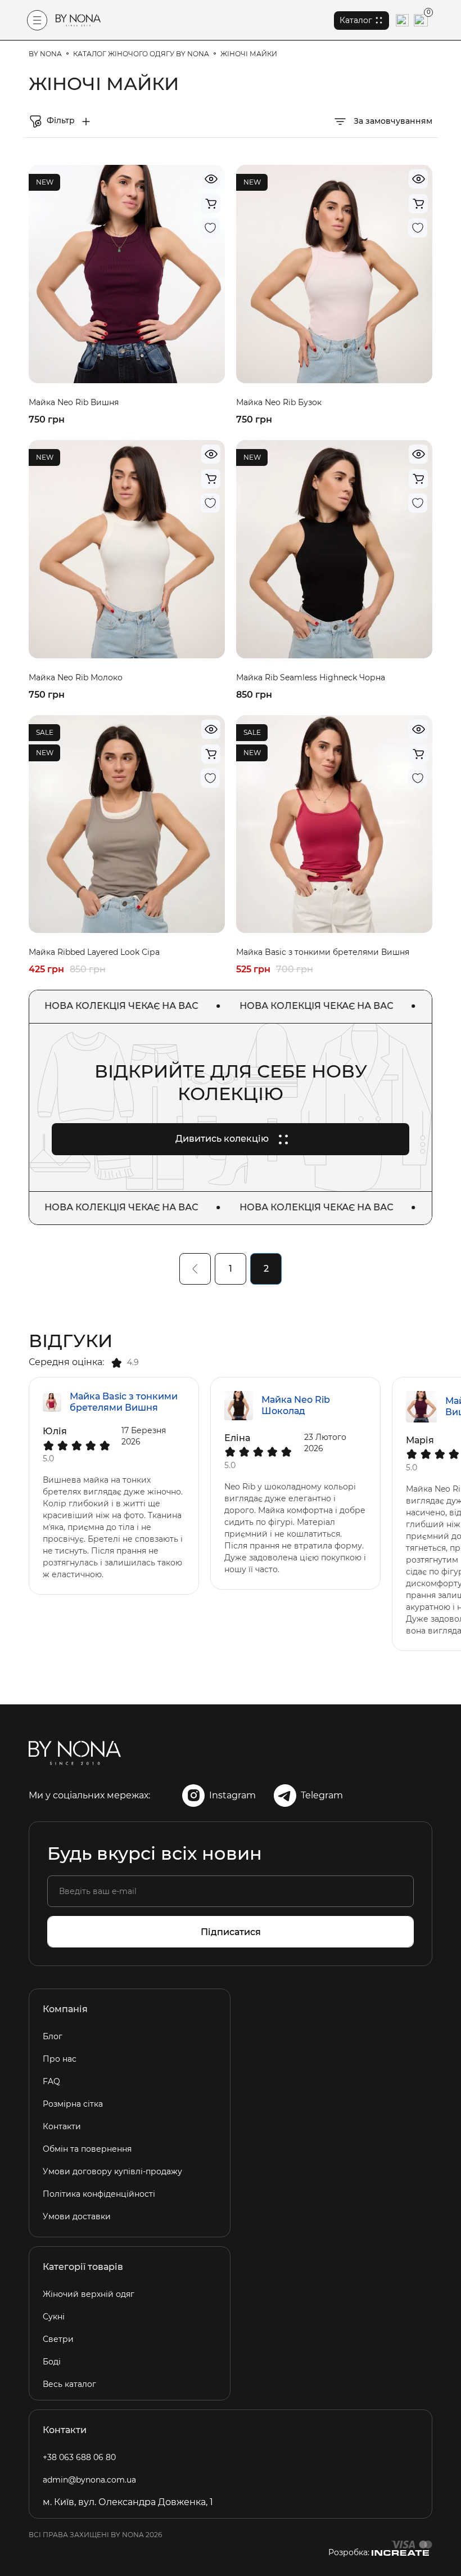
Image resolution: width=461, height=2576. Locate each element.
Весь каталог (69, 2384)
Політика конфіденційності (99, 2194)
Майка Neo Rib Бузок (279, 402)
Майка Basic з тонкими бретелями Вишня (323, 952)
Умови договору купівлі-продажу (112, 2171)
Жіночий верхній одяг (89, 2294)
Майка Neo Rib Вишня (74, 402)
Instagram (232, 1795)
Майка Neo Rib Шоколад (296, 1405)
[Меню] (37, 20)
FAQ (51, 2081)
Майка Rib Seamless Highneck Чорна (311, 677)
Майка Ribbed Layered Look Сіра (94, 952)
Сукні (54, 2317)
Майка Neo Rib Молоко (76, 677)
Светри (58, 2339)
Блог (53, 2036)
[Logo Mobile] (78, 20)
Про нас (60, 2059)
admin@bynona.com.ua (89, 2480)
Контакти (62, 2126)
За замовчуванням (392, 121)
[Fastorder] (211, 204)
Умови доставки (77, 2216)
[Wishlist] (210, 228)
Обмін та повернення (87, 2149)
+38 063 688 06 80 (79, 2457)
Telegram (322, 1795)
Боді (52, 2362)
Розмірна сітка (73, 2104)
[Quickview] (211, 179)
